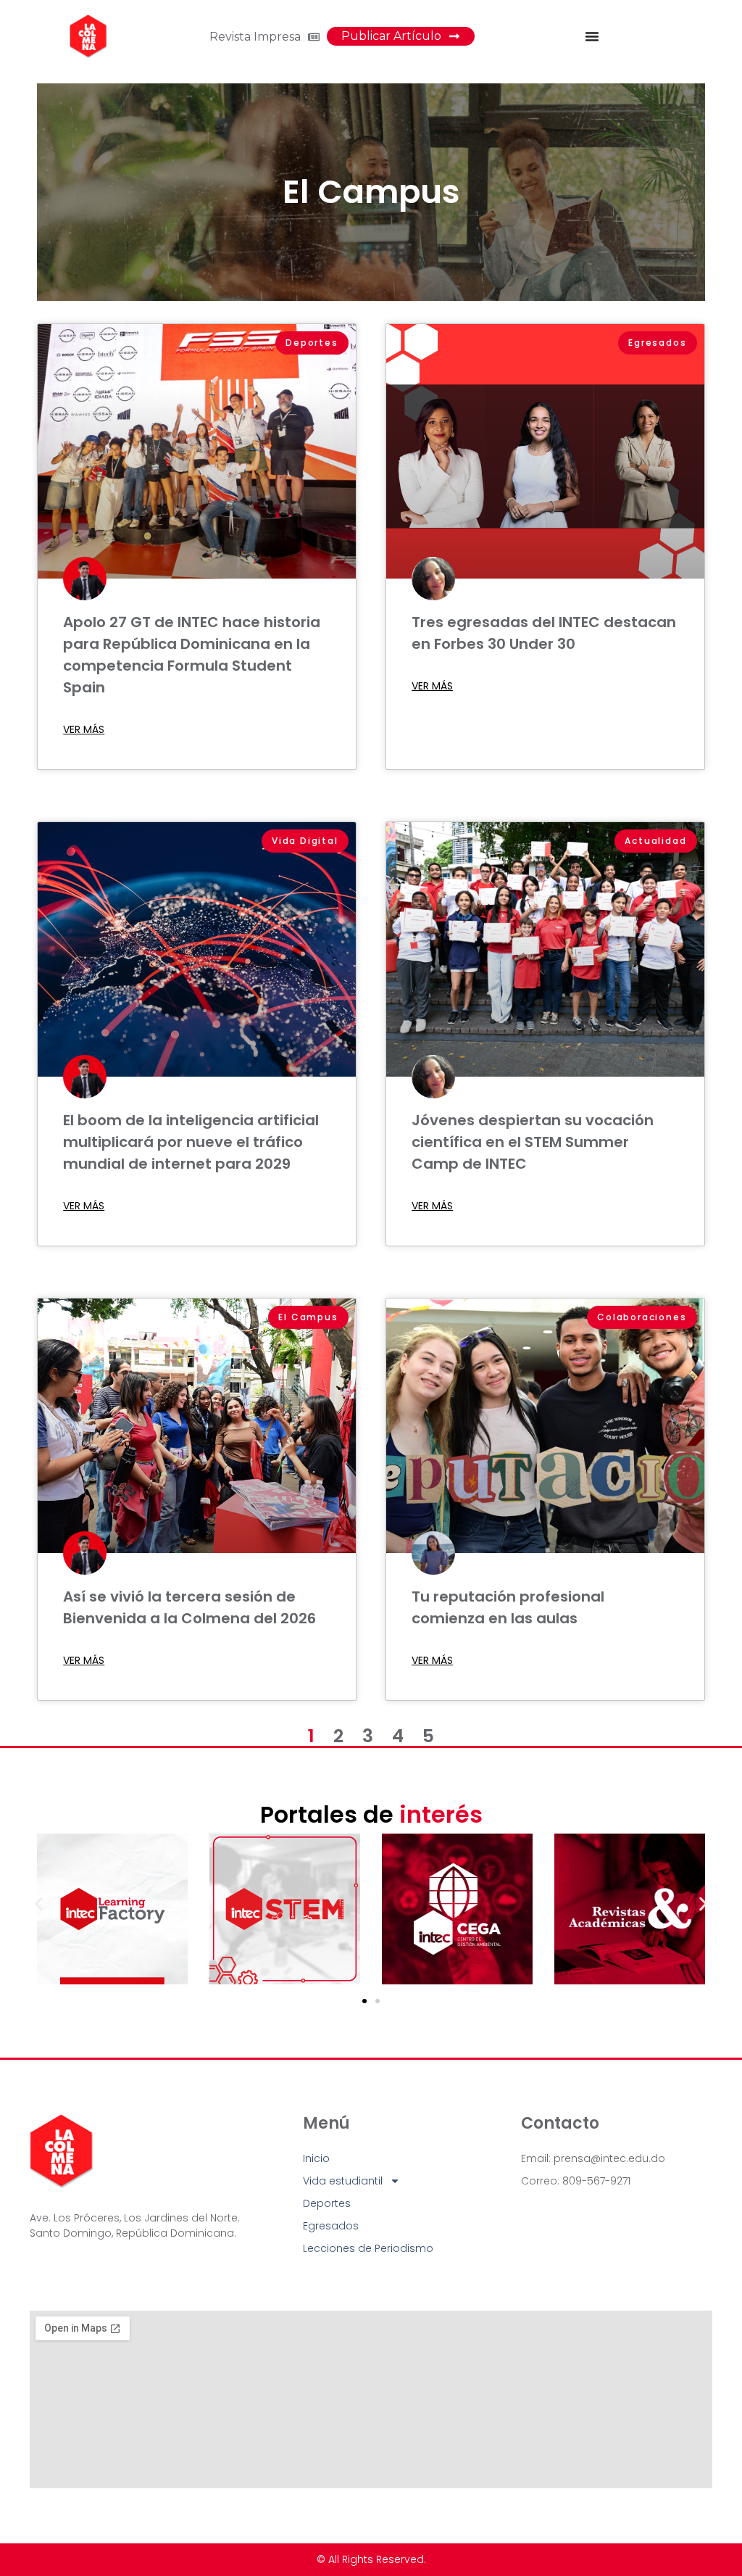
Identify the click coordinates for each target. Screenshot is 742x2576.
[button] (39, 1904)
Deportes (327, 2203)
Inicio (316, 2158)
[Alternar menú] (592, 36)
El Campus (371, 192)
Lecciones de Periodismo (368, 2248)
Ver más (84, 729)
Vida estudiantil (343, 2181)
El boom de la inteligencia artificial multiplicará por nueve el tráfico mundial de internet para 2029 (191, 1142)
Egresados (331, 2226)
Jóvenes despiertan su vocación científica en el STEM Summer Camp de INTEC (533, 1142)
